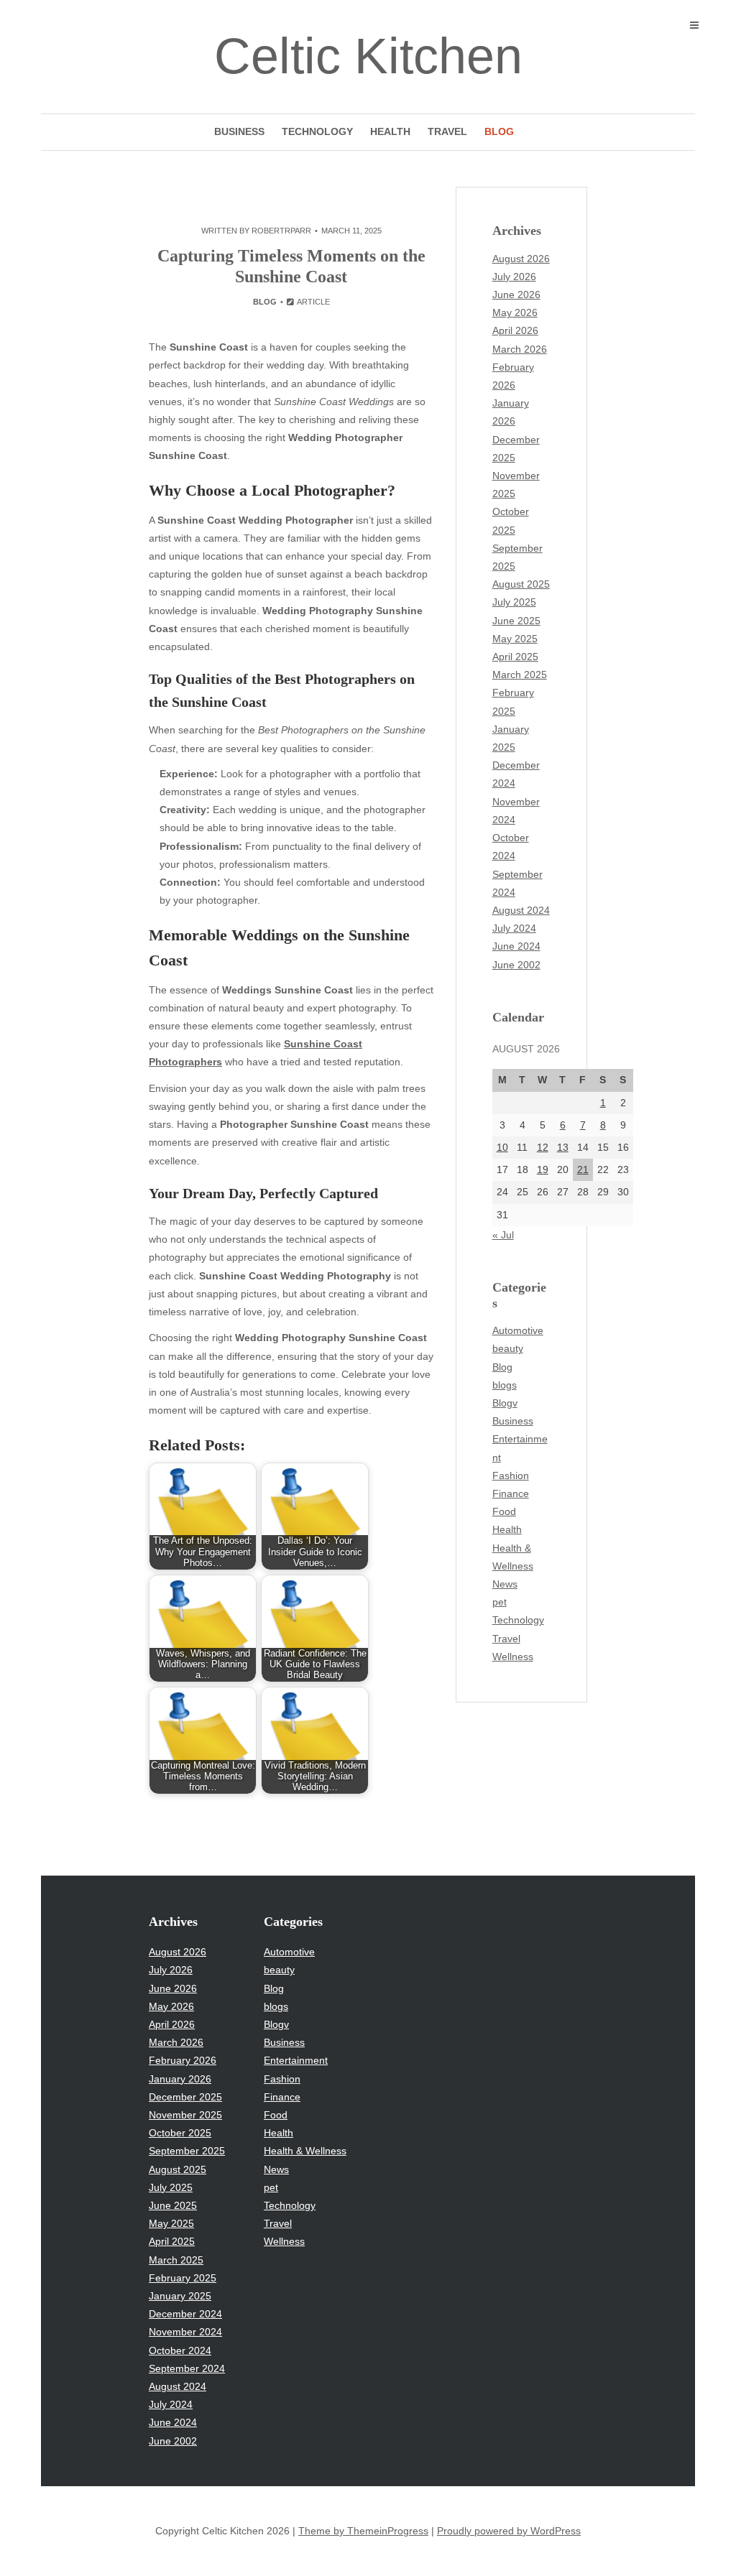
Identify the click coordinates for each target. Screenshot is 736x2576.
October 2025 (180, 2133)
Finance (511, 1493)
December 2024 (185, 2314)
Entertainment (296, 2060)
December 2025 (185, 2097)
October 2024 (180, 2350)
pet (500, 1602)
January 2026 (180, 2079)
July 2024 (514, 928)
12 (543, 1147)
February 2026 (183, 2060)
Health (390, 131)
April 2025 (515, 657)
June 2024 (516, 946)
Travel (447, 131)
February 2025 (183, 2278)
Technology (317, 131)
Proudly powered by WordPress (509, 2531)
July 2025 (514, 602)
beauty (508, 1348)
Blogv (505, 1403)
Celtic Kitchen (368, 56)
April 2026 (515, 330)
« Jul (503, 1235)
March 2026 (520, 349)
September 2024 (187, 2368)
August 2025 (521, 584)
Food (504, 1511)
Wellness (513, 1657)
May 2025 (515, 639)
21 (583, 1169)
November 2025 (185, 2115)
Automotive (518, 1330)
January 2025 (180, 2296)
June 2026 (516, 295)
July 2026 (514, 277)
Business (239, 131)
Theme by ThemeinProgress (363, 2531)
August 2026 (521, 259)
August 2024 (521, 910)
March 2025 (520, 675)
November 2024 (185, 2332)
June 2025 (516, 621)
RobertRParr (281, 231)
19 (543, 1169)
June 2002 (516, 965)
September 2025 (187, 2151)
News (505, 1584)
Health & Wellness (305, 2151)
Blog (499, 131)
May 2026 (515, 312)
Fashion (511, 1475)
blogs (505, 1385)
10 (502, 1147)
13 (563, 1147)
